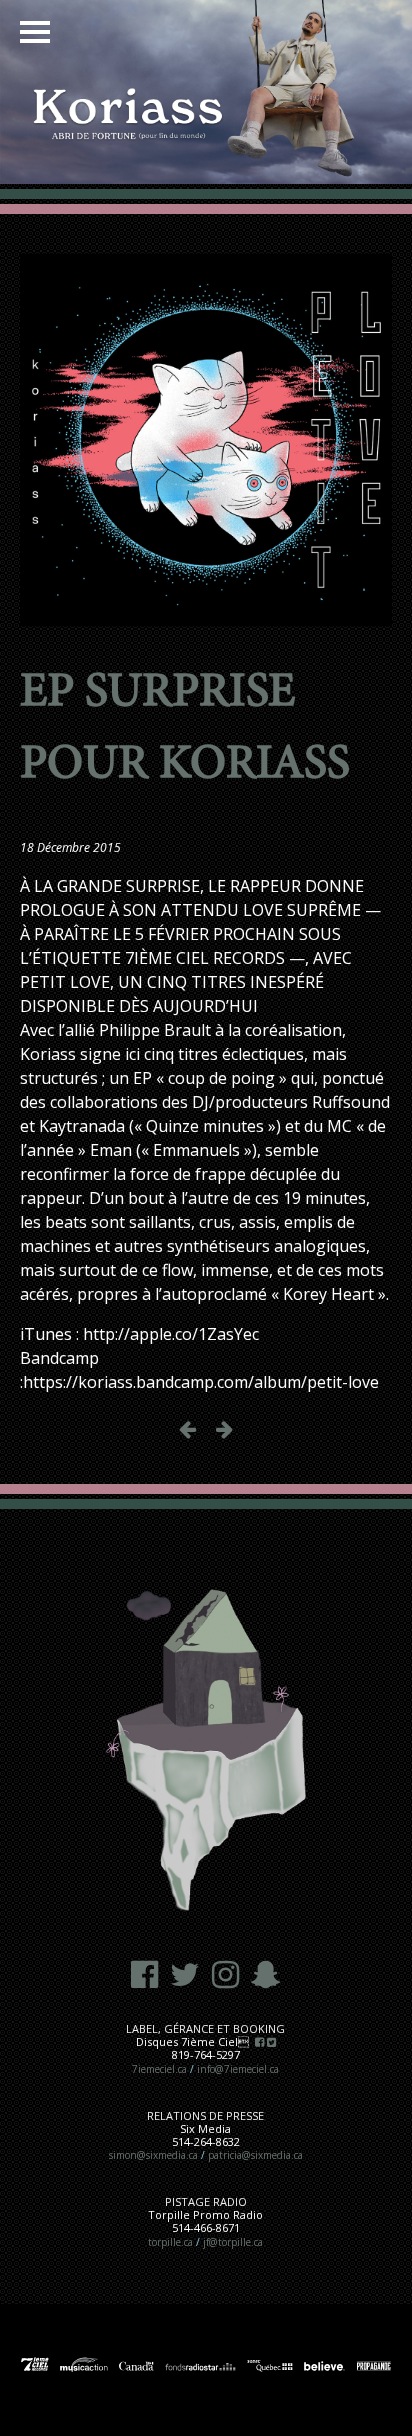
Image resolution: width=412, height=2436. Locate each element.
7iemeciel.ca (159, 2069)
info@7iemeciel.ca (238, 2069)
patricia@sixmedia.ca (255, 2155)
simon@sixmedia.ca (153, 2155)
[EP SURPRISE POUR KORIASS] (206, 614)
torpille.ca (170, 2242)
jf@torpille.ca (233, 2242)
